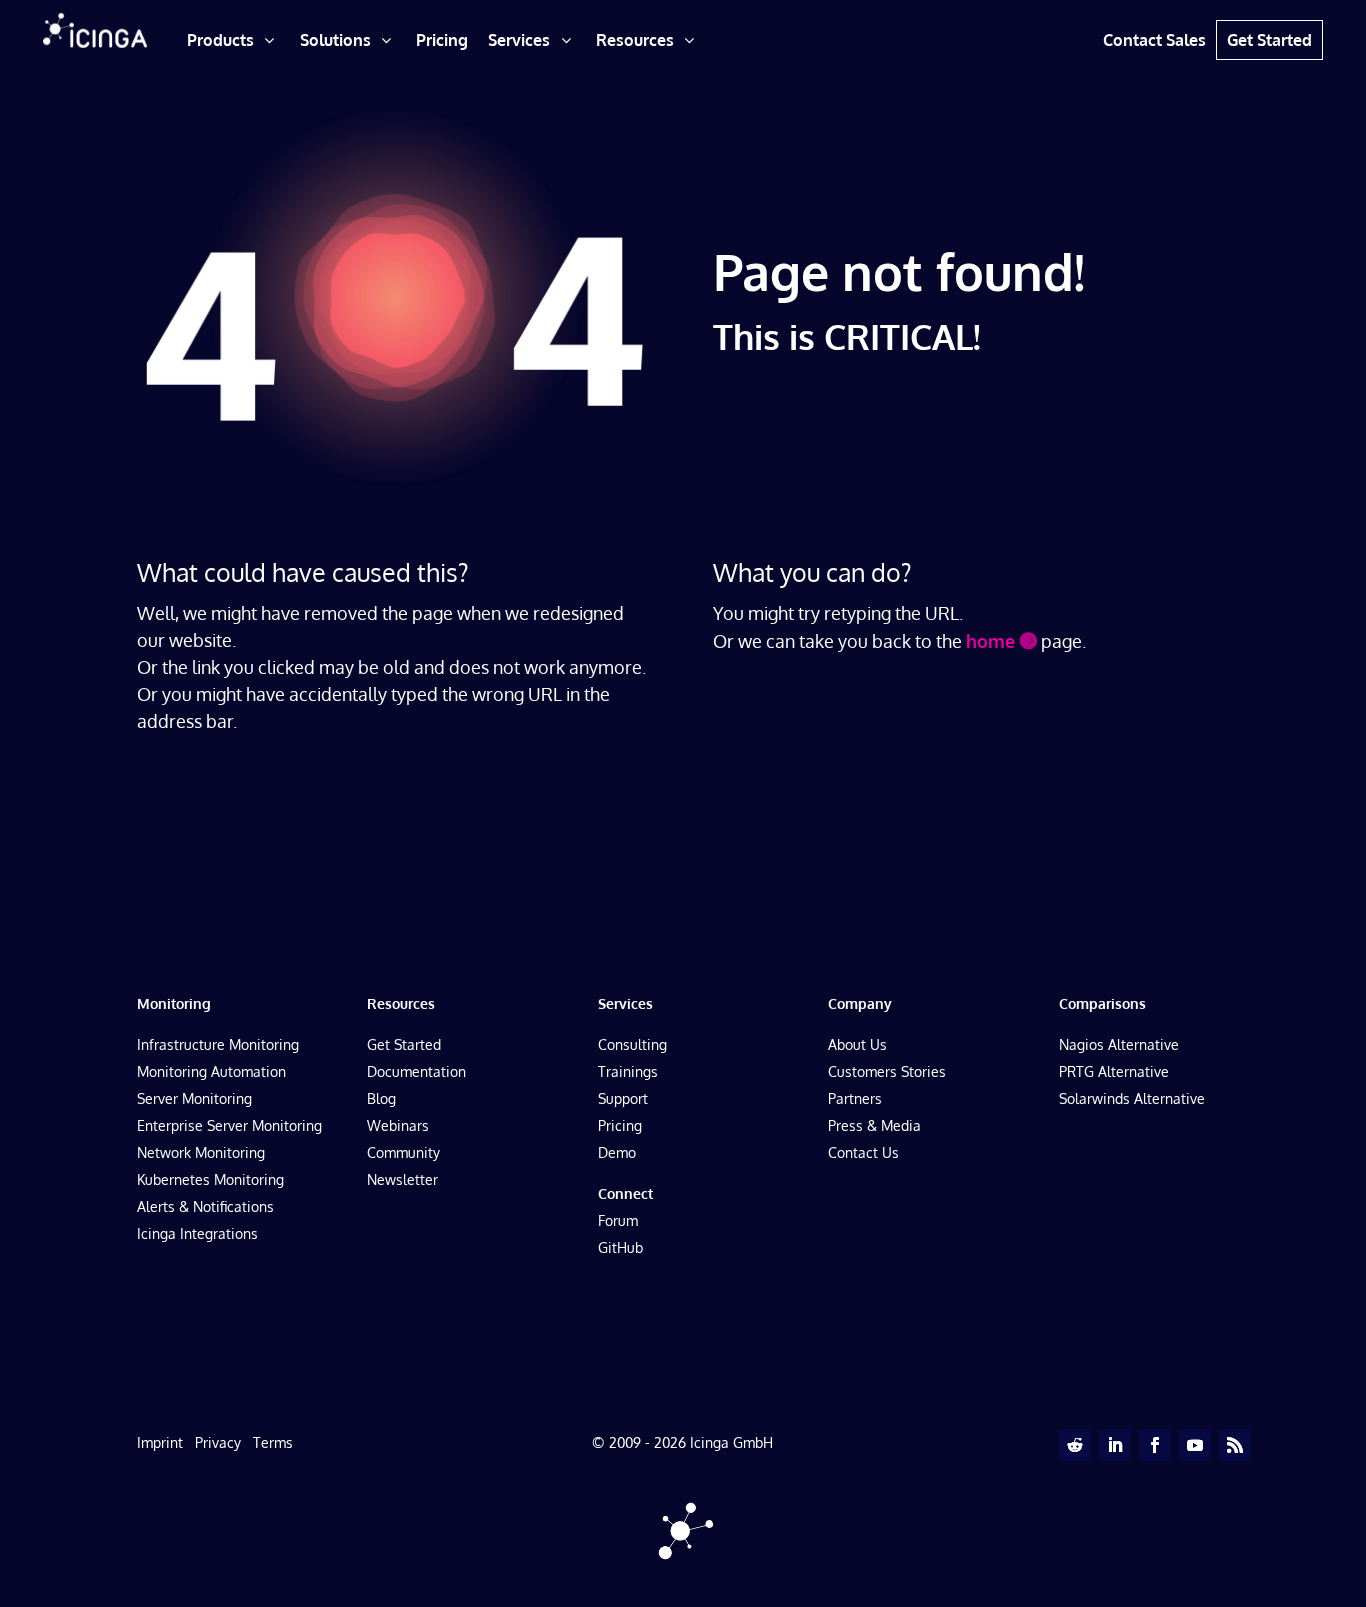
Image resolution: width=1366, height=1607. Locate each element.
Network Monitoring (201, 1152)
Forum (618, 1220)
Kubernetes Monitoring (210, 1179)
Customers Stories (887, 1071)
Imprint (160, 1442)
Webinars (398, 1125)
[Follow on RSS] (1235, 1445)
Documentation (416, 1071)
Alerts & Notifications (205, 1206)
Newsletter (402, 1179)
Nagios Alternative (1119, 1044)
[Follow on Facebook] (1155, 1445)
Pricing (620, 1125)
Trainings (628, 1071)
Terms (273, 1442)
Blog (381, 1098)
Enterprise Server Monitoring (229, 1125)
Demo (617, 1152)
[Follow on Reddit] (1075, 1445)
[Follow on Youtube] (1195, 1445)
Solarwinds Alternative (1132, 1098)
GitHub (620, 1247)
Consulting (632, 1044)
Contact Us (863, 1152)
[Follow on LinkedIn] (1115, 1445)
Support (623, 1098)
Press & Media (874, 1125)
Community (403, 1152)
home (990, 641)
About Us (857, 1044)
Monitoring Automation (211, 1071)
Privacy (218, 1442)
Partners (855, 1098)
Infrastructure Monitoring (218, 1044)
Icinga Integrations (197, 1233)
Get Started (404, 1044)
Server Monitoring (194, 1098)
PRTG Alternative (1114, 1071)
